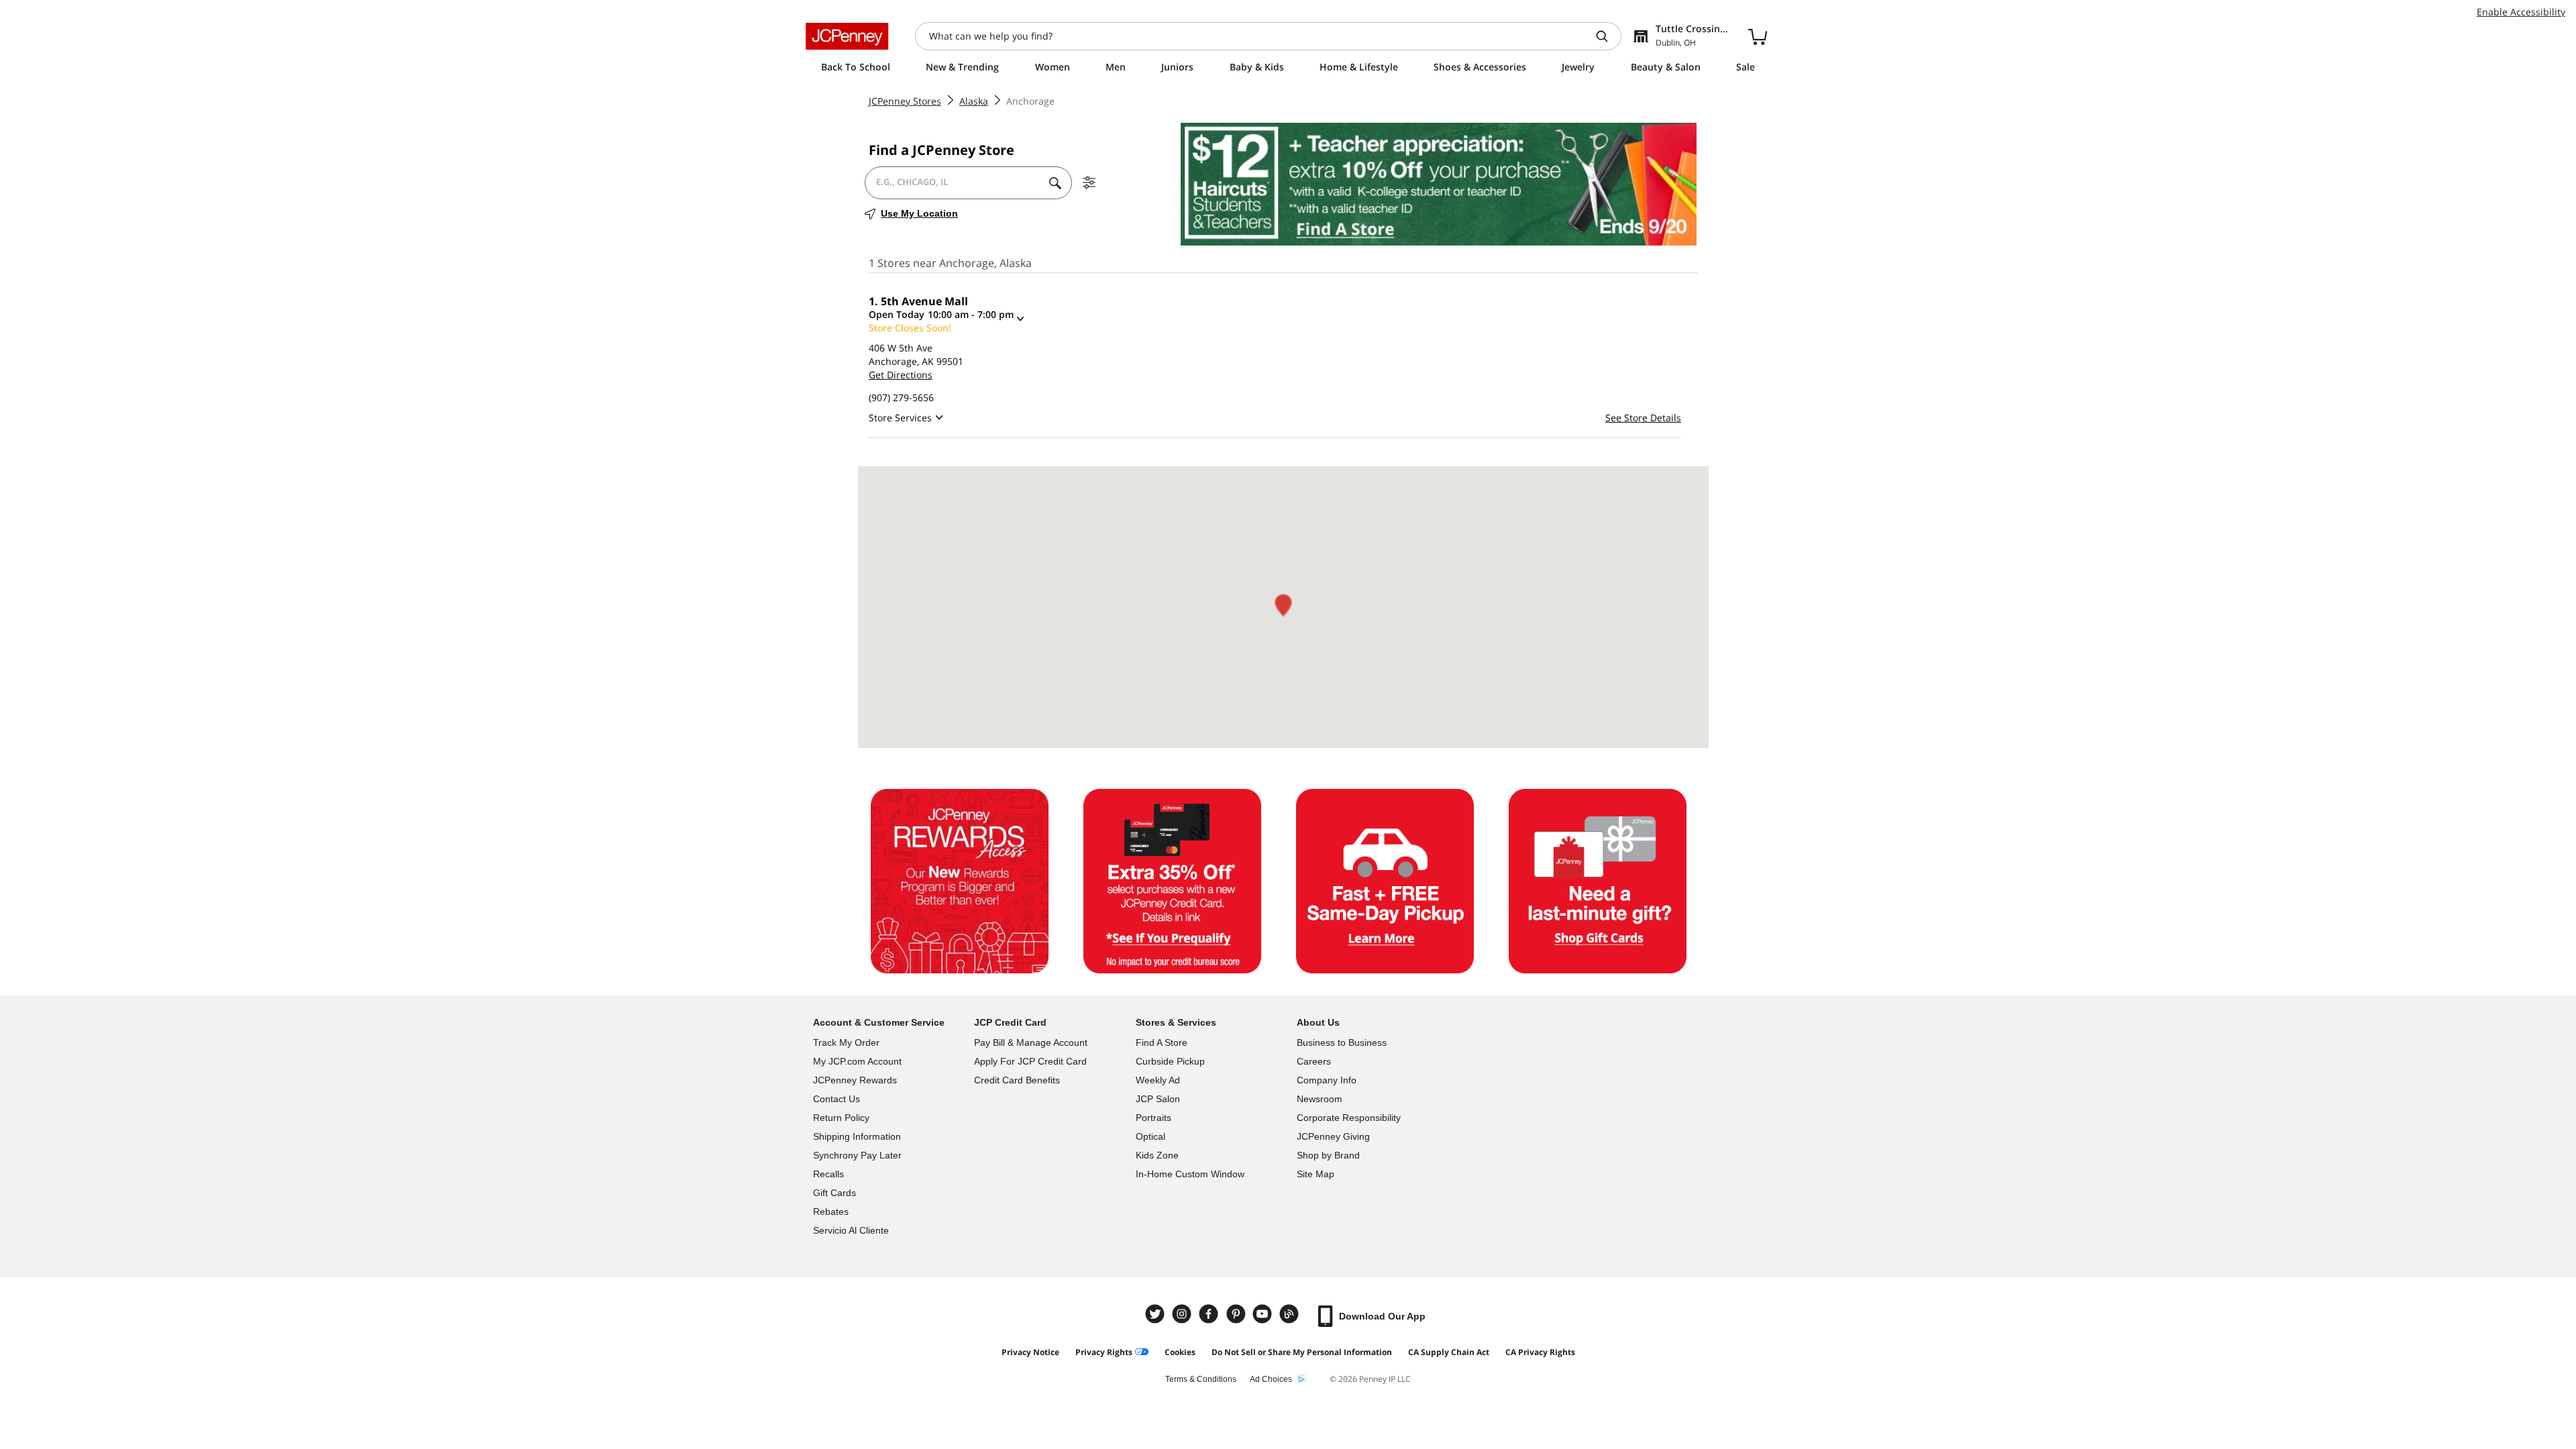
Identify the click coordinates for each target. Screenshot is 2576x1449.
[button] (1283, 605)
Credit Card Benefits (1017, 1080)
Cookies (1180, 1352)
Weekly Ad (1158, 1080)
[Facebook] (1210, 1314)
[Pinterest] (1237, 1314)
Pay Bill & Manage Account (1031, 1042)
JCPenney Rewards (855, 1080)
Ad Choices (1271, 1379)
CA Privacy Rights (1540, 1352)
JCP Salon (1158, 1099)
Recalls (828, 1174)
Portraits (1153, 1118)
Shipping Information (857, 1136)
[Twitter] (1157, 1314)
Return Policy (841, 1118)
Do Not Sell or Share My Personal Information (1302, 1352)
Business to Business (1342, 1042)
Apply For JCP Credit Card (1030, 1061)
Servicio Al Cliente (851, 1230)
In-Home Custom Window (1190, 1174)
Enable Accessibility (2521, 12)
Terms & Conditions (1201, 1379)
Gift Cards (835, 1193)
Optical (1150, 1136)
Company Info (1327, 1080)
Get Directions (901, 375)
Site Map (1316, 1174)
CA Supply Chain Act (1449, 1352)
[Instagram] (1183, 1314)
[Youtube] (1264, 1314)
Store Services (900, 418)
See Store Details (1643, 418)
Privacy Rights (1104, 1352)
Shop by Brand (1328, 1155)
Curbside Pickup (1170, 1061)
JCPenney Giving (1333, 1136)
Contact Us (837, 1099)
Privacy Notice (1030, 1352)
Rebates (831, 1212)
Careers (1314, 1061)
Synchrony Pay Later (857, 1155)
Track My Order (846, 1042)
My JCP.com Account (857, 1061)
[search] (1607, 36)
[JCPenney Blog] (1291, 1314)
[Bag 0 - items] (1758, 36)
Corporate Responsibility (1349, 1118)
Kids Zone (1157, 1155)
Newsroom (1320, 1099)
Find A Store (1162, 1042)
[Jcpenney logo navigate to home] (847, 36)
